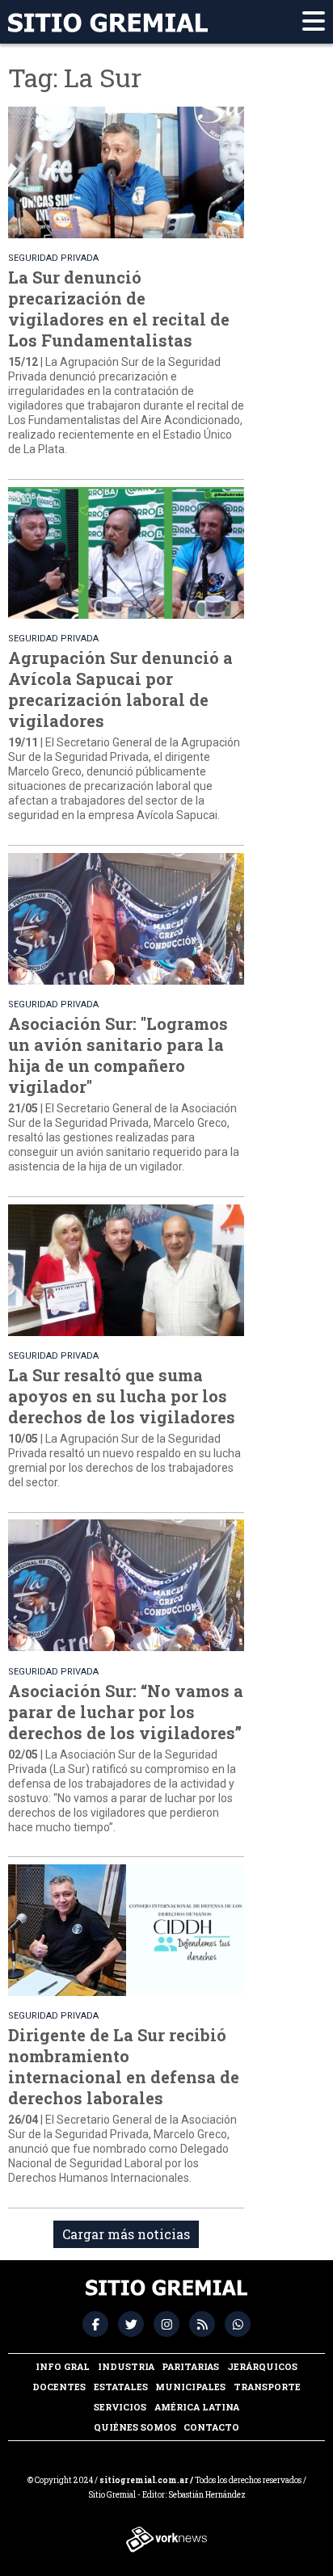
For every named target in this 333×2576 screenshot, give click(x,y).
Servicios (120, 2407)
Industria (126, 2366)
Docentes (59, 2387)
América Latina (197, 2407)
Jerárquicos (262, 2366)
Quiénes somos (135, 2427)
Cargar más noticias (126, 2234)
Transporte (267, 2387)
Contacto (211, 2427)
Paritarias (190, 2366)
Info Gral (63, 2366)
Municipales (190, 2387)
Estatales (121, 2387)
